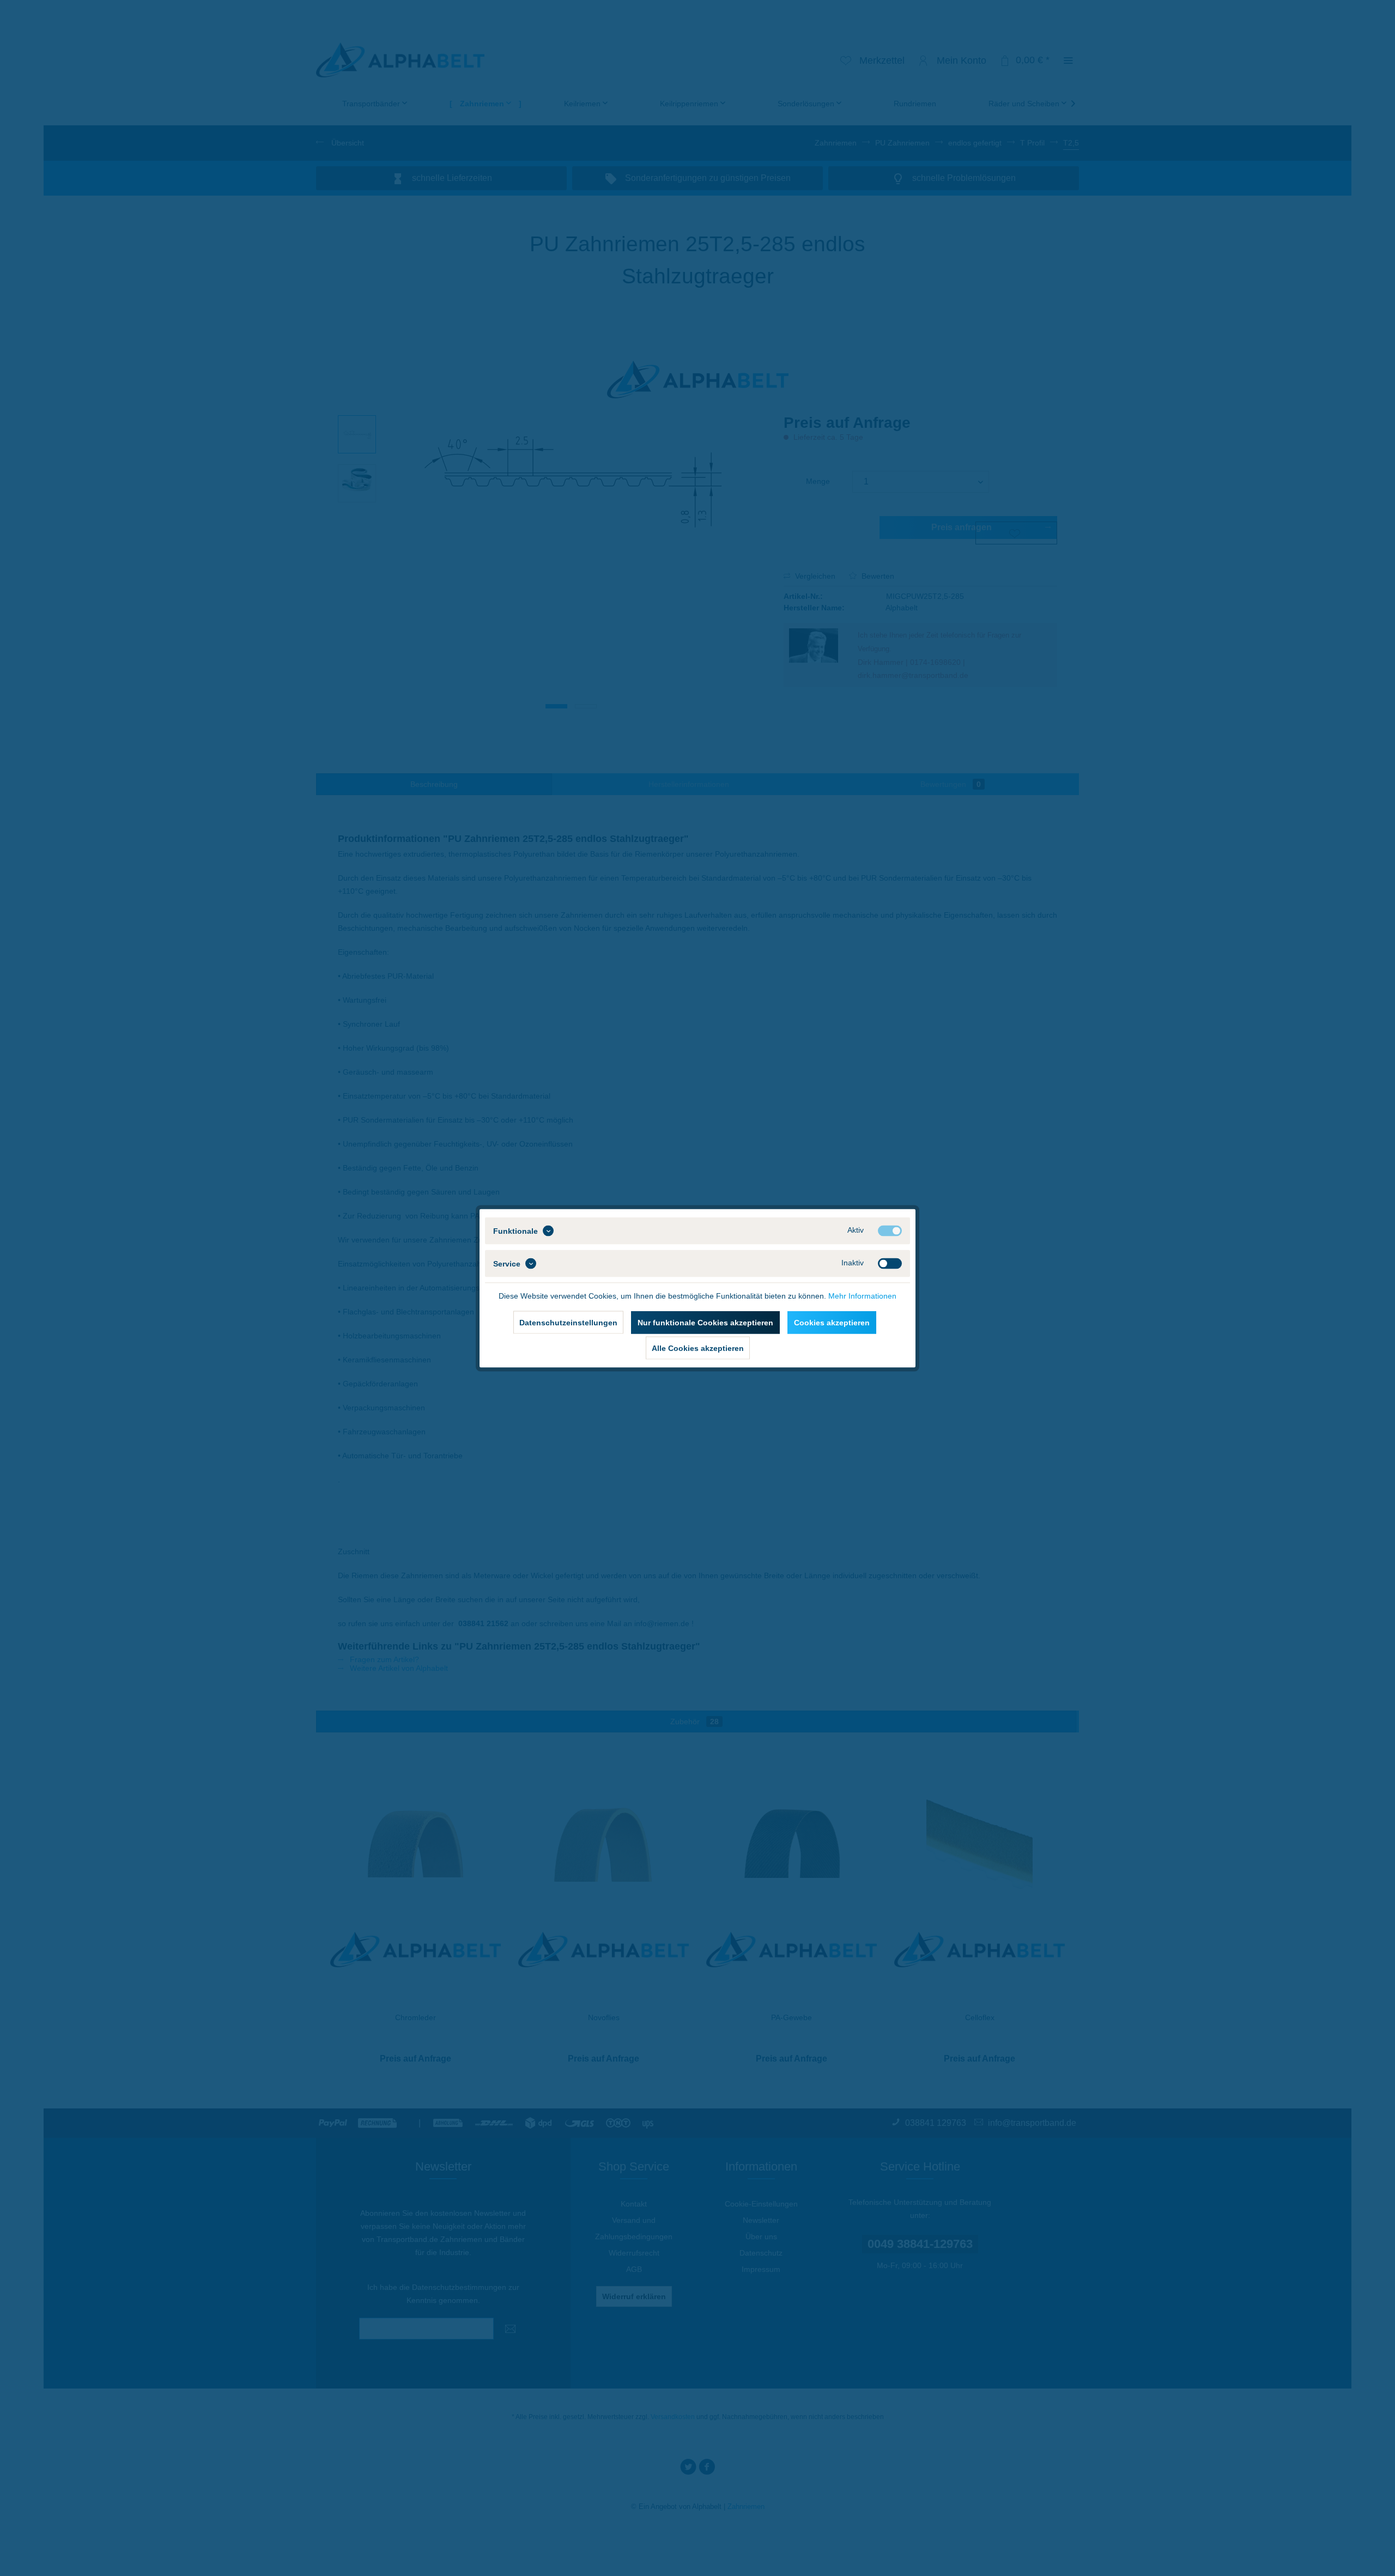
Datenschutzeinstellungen (568, 1322)
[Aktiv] (890, 1231)
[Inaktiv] (890, 1263)
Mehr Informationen (862, 1295)
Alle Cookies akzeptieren (698, 1348)
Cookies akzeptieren (832, 1322)
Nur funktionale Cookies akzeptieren (705, 1322)
